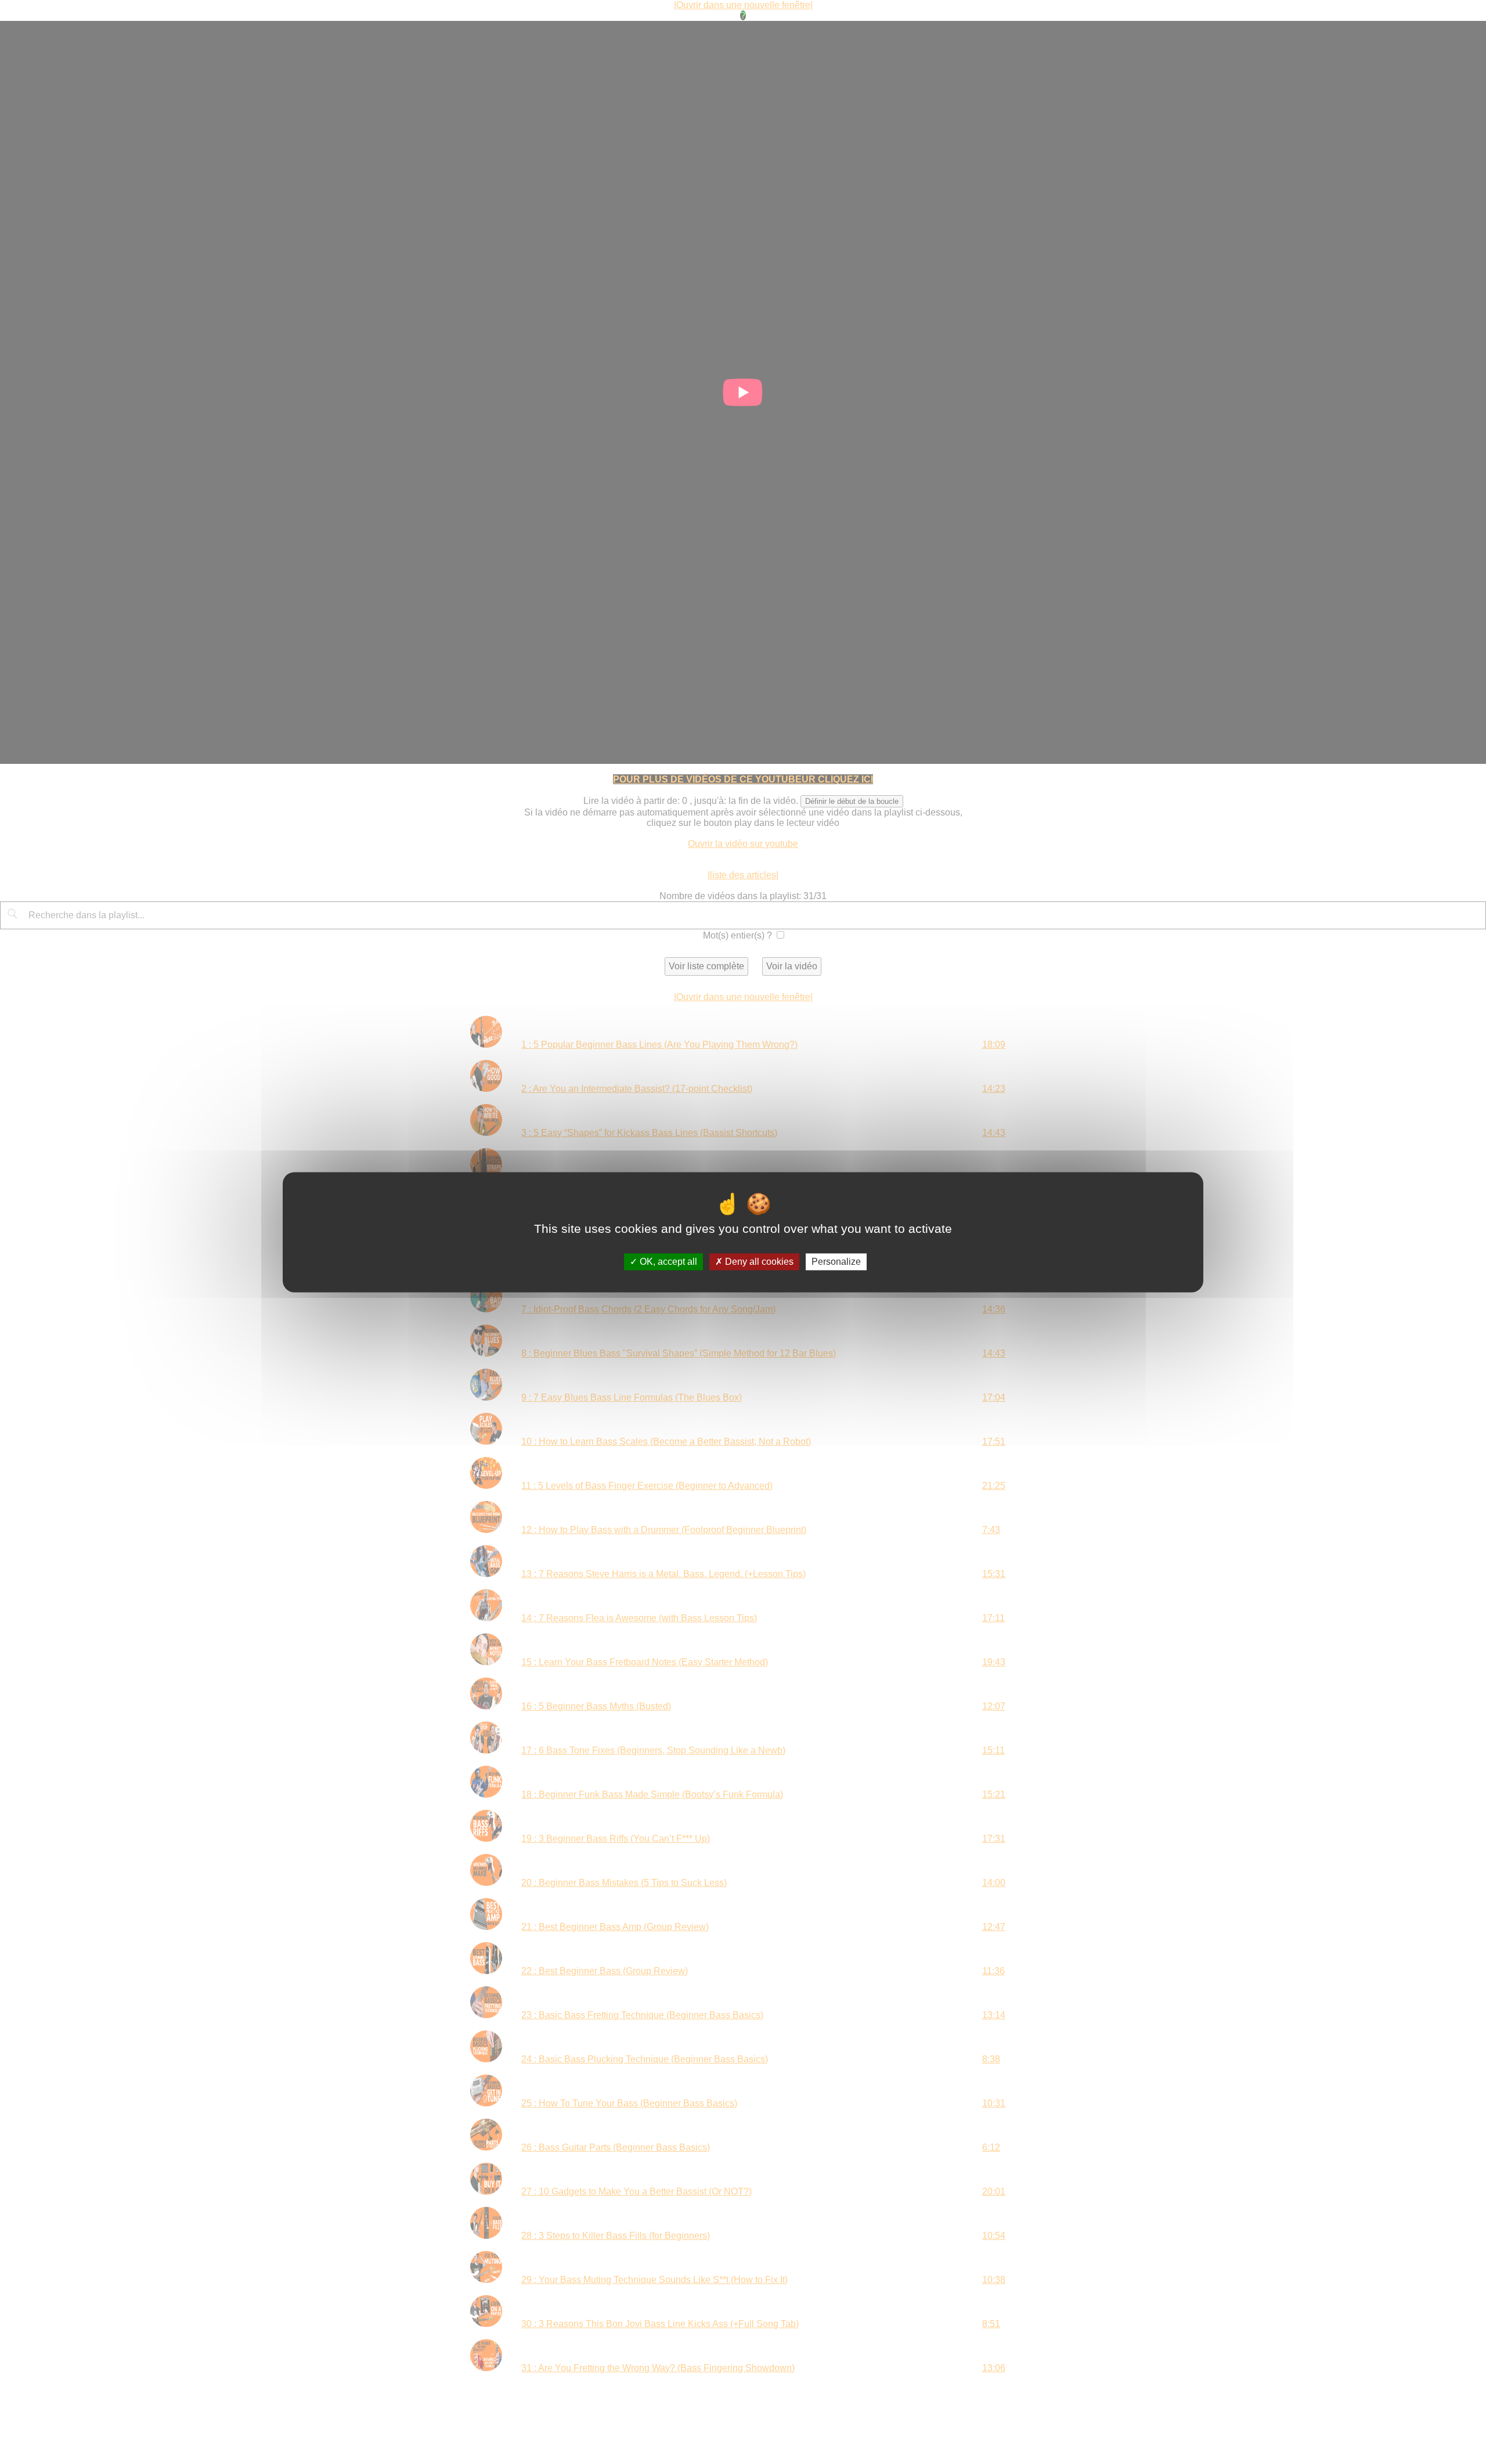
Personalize (836, 1262)
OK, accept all (667, 1262)
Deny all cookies (758, 1262)
